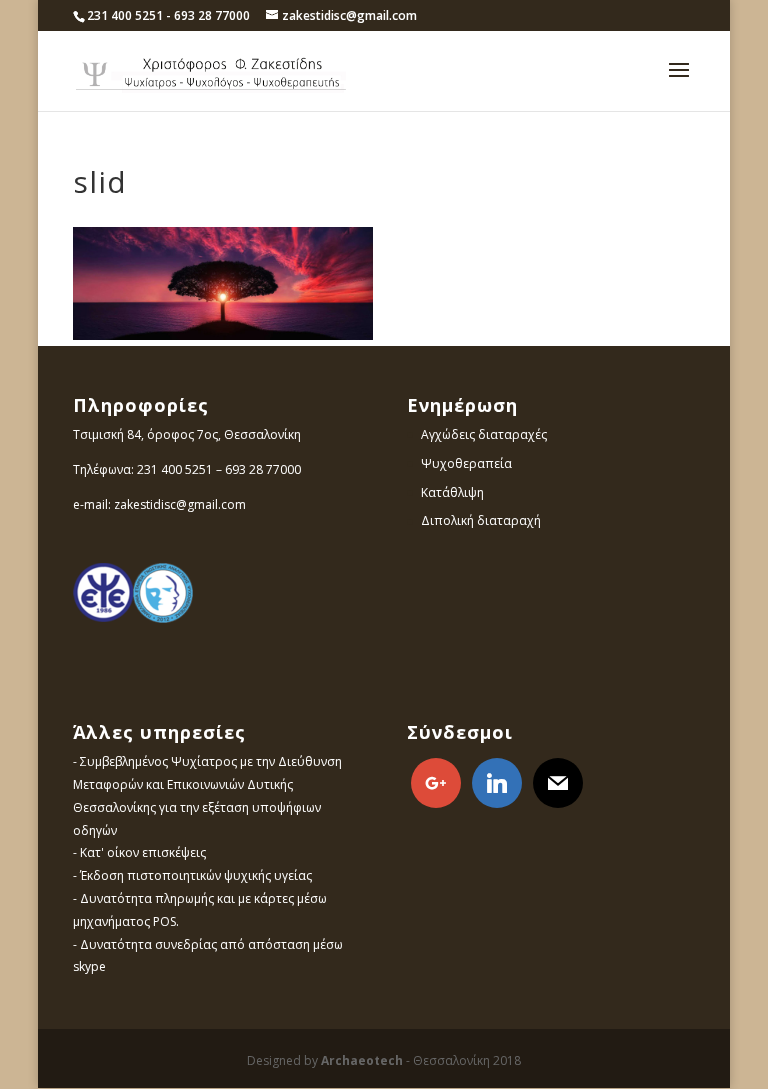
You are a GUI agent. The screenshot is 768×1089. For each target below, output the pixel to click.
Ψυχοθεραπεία (466, 463)
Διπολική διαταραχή (481, 520)
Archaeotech (362, 1060)
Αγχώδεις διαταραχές (484, 434)
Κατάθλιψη (452, 492)
